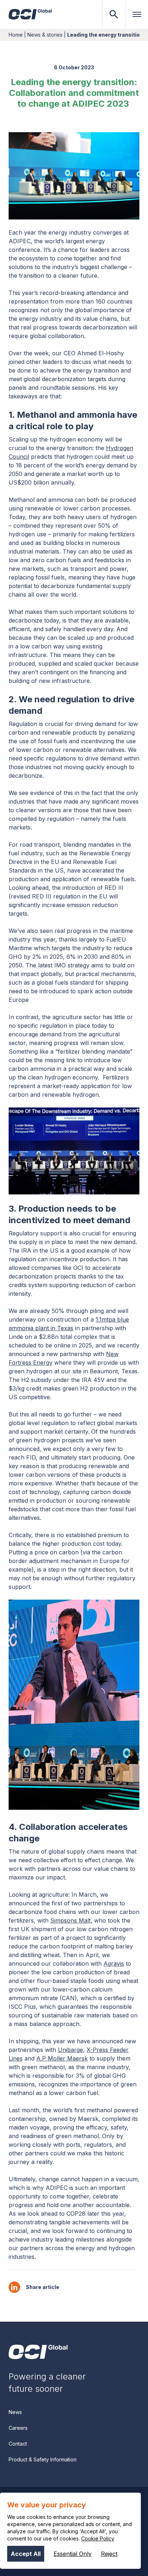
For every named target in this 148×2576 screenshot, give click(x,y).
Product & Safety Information (43, 2459)
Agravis (114, 1964)
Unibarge (70, 2050)
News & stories (45, 35)
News (15, 2412)
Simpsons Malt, (71, 1920)
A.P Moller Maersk (62, 2058)
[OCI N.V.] (38, 2352)
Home (16, 35)
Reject (109, 2554)
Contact (18, 2444)
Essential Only (73, 2554)
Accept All (26, 2554)
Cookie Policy (98, 2538)
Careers (18, 2428)
